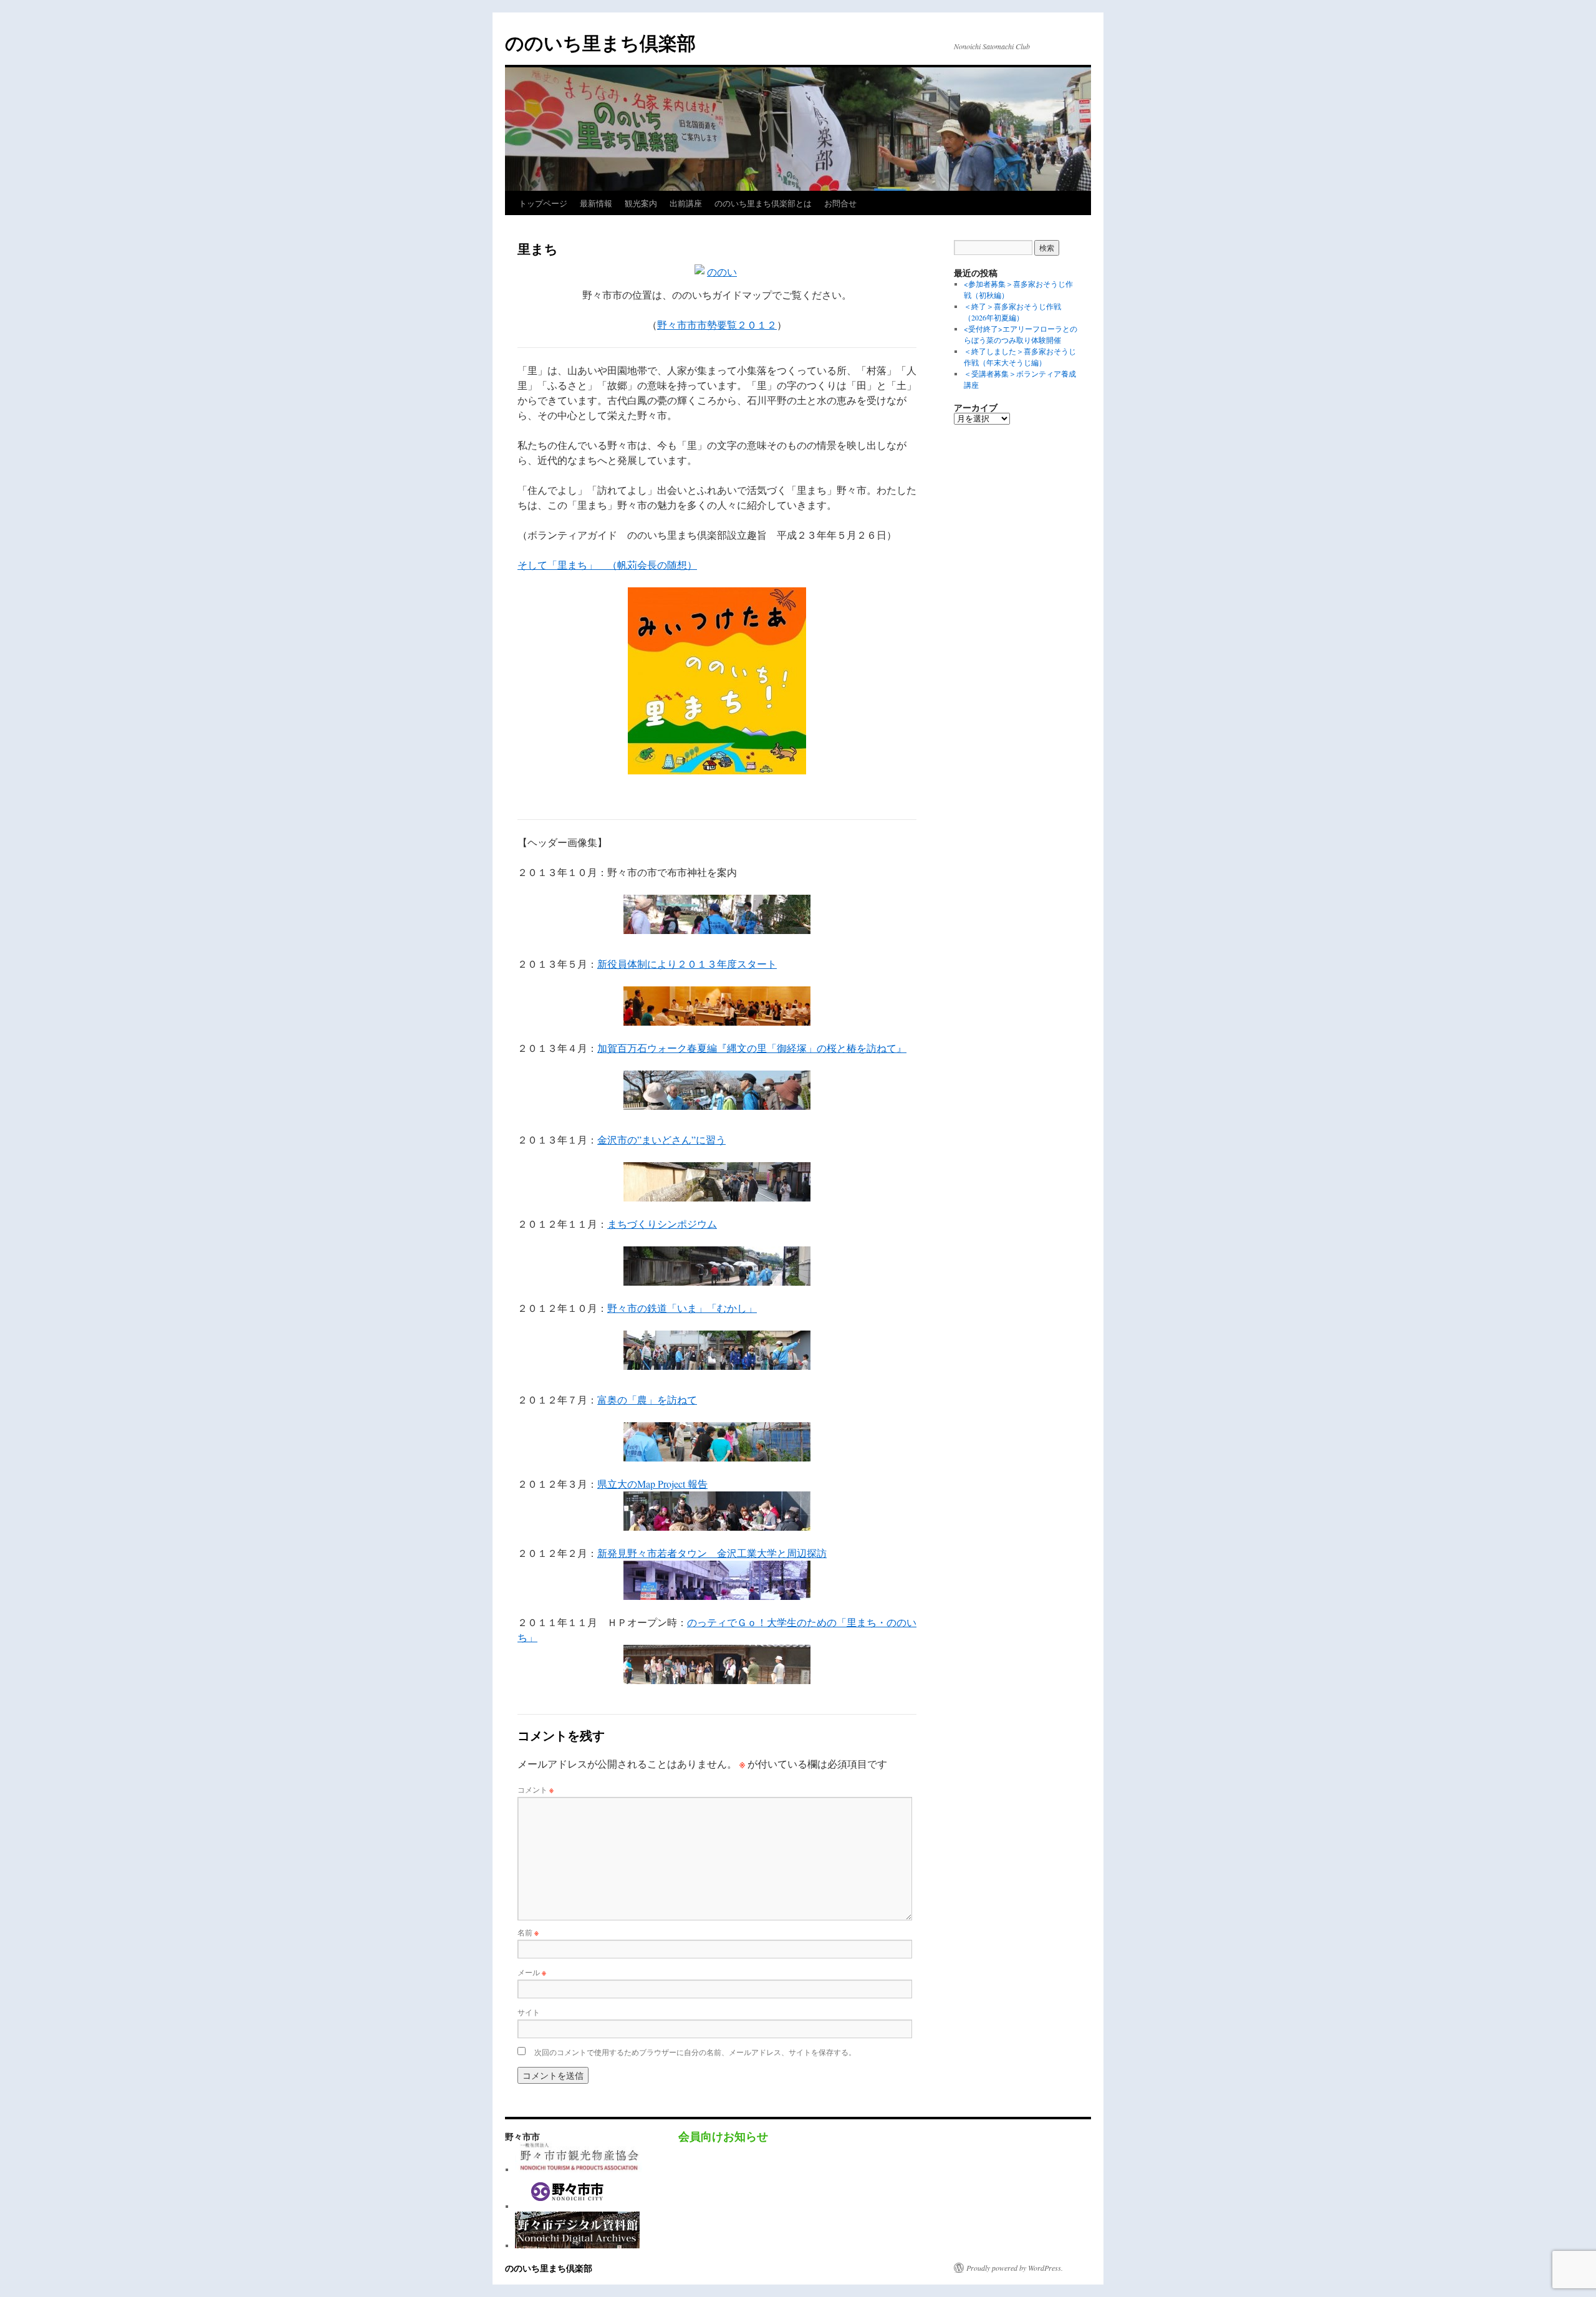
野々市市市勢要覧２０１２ (717, 325)
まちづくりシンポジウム (662, 1224)
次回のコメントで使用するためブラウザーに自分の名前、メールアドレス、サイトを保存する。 (695, 2052)
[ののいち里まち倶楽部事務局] (579, 2169)
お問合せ (840, 203)
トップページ (543, 203)
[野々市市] (568, 2206)
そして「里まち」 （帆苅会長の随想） (607, 565)
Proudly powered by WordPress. (1015, 2268)
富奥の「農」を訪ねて (647, 1399)
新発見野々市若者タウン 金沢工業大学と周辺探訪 (712, 1553)
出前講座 (686, 203)
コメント (536, 1789)
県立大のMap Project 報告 (652, 1484)
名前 (528, 1932)
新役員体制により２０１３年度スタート (687, 964)
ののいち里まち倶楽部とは (763, 203)
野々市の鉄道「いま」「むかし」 (682, 1308)
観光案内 (641, 203)
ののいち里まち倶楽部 (600, 42)
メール (532, 1972)
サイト (529, 2012)
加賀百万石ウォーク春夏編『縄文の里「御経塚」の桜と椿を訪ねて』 (752, 1048)
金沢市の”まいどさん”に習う (661, 1139)
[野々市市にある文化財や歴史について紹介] (577, 2245)
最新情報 (596, 203)
